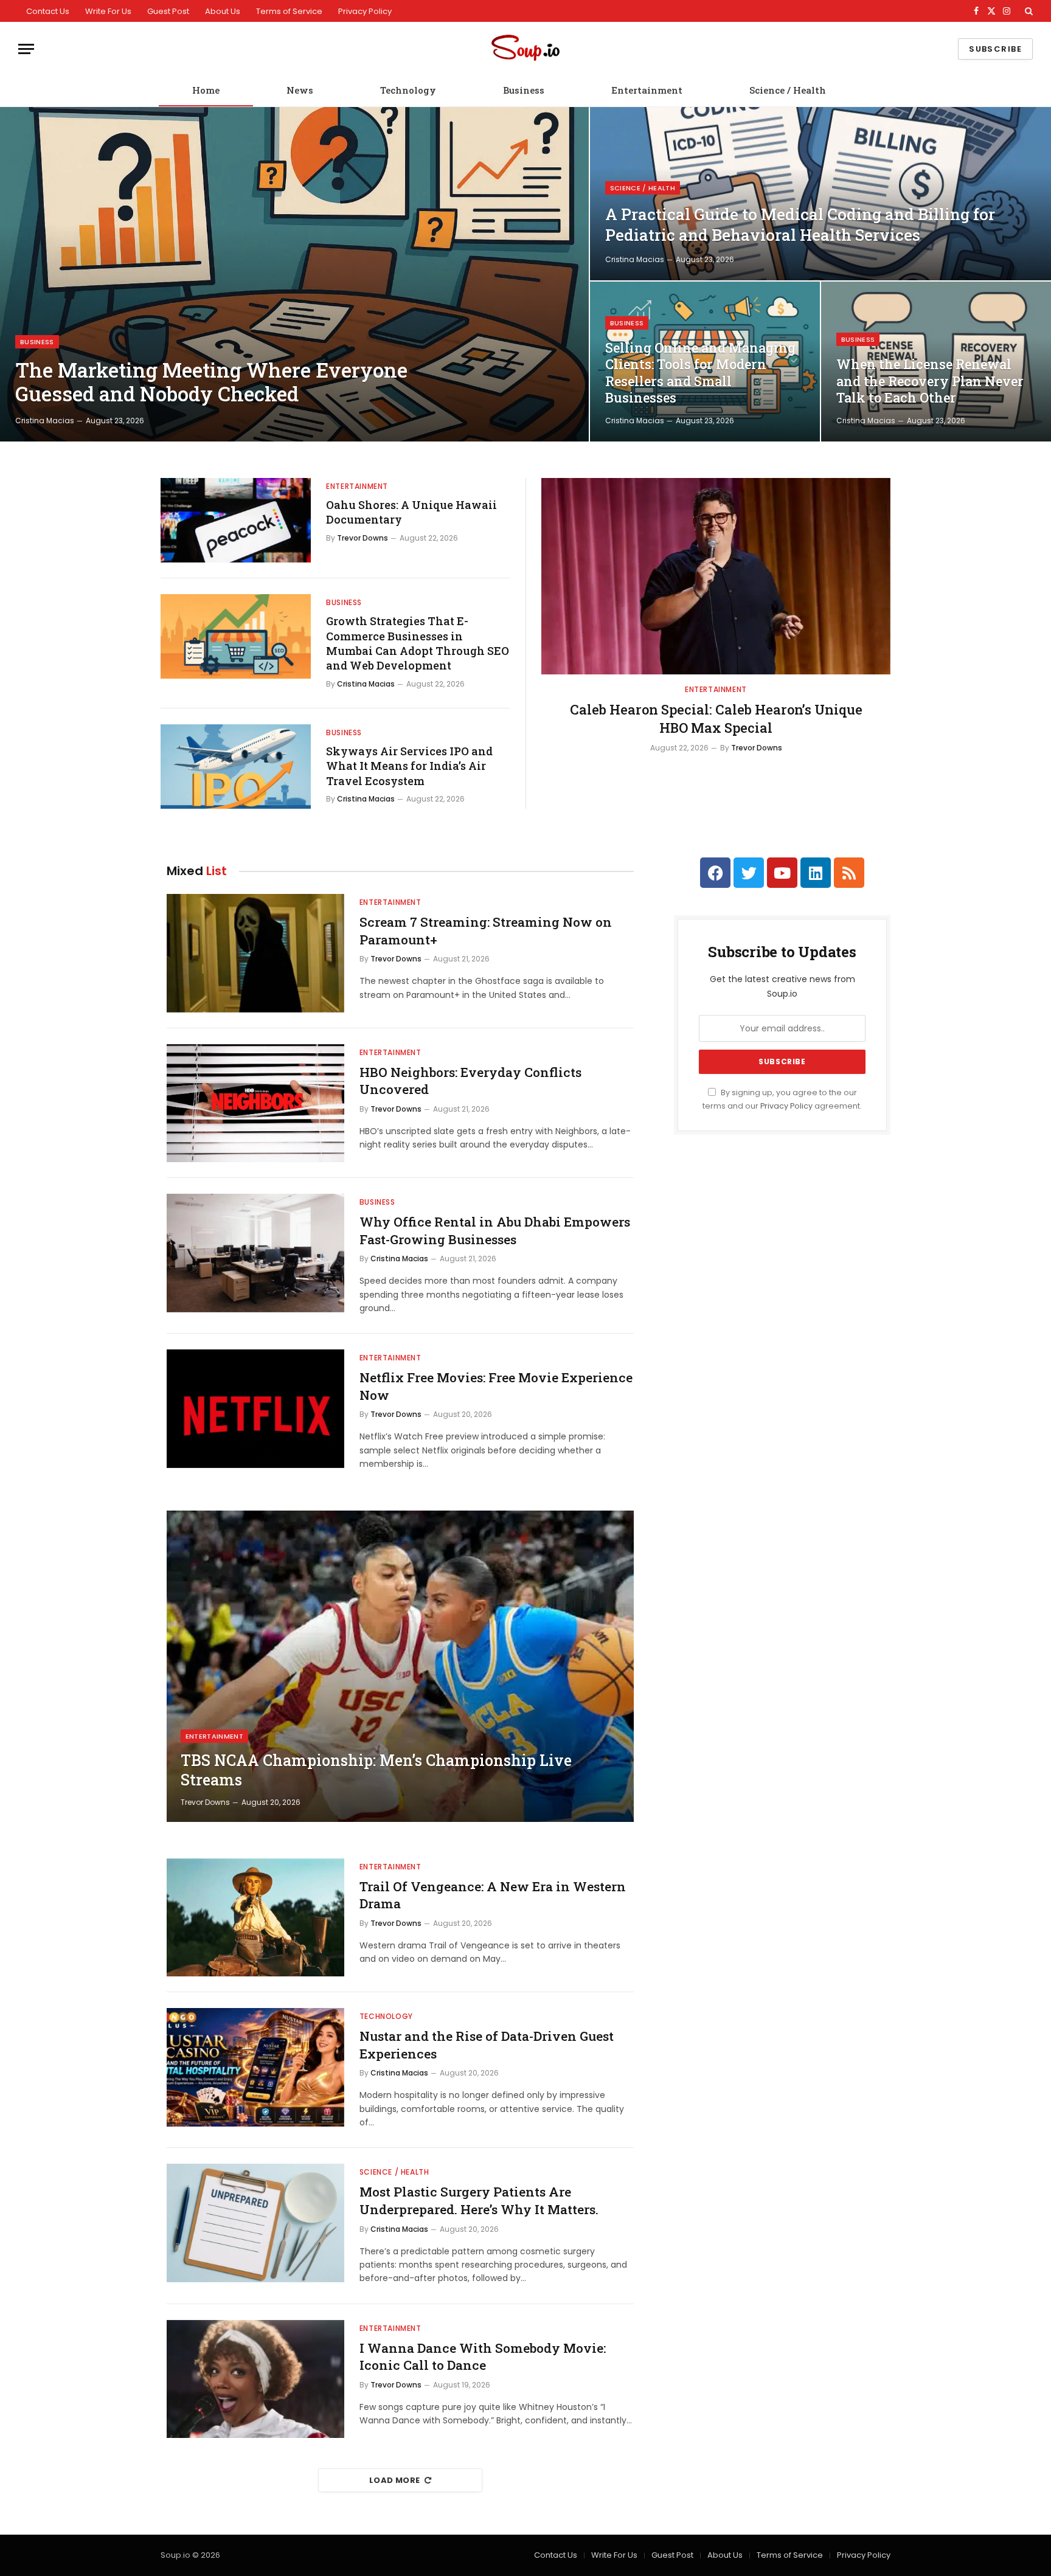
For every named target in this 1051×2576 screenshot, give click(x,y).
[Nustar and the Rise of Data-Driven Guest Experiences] (255, 2067)
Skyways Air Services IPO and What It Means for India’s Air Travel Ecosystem (409, 766)
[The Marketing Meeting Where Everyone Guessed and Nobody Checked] (294, 274)
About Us (223, 11)
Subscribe (995, 49)
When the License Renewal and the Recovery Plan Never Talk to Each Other (930, 381)
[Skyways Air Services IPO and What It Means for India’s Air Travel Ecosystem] (236, 767)
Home (206, 90)
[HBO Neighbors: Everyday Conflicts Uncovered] (255, 1103)
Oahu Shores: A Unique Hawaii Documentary (411, 512)
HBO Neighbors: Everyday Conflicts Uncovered (470, 1081)
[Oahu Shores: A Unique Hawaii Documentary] (236, 520)
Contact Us (48, 11)
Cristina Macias (45, 421)
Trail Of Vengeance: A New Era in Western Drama (493, 1895)
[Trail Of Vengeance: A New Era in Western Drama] (255, 1918)
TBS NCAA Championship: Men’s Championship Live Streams (376, 1770)
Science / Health (788, 90)
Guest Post (168, 11)
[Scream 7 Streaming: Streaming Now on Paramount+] (255, 953)
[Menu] (26, 49)
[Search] (1028, 11)
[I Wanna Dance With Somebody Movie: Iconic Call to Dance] (255, 2379)
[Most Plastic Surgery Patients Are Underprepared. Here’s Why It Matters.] (255, 2223)
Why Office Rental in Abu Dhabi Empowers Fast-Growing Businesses (495, 1231)
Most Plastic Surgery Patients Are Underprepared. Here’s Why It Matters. (479, 2200)
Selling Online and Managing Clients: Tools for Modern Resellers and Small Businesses (700, 373)
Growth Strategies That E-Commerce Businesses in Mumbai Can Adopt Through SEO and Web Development (418, 643)
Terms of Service (289, 11)
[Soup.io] (525, 49)
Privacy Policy (365, 11)
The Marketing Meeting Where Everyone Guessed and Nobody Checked (211, 382)
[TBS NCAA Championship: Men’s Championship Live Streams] (400, 1666)
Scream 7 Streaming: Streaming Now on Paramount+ (486, 931)
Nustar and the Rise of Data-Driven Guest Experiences (487, 2045)
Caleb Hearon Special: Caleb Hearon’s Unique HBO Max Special (716, 718)
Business (524, 90)
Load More (395, 2480)
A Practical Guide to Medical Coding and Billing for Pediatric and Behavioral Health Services (800, 224)
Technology (408, 90)
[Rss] (849, 873)
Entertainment (647, 90)
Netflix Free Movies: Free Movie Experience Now (496, 1386)
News (300, 90)
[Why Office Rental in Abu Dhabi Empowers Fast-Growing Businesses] (255, 1253)
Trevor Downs (362, 538)
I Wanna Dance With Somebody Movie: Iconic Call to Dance (483, 2357)
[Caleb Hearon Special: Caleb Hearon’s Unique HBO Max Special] (716, 576)
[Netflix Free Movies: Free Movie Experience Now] (255, 1409)
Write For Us (108, 11)
